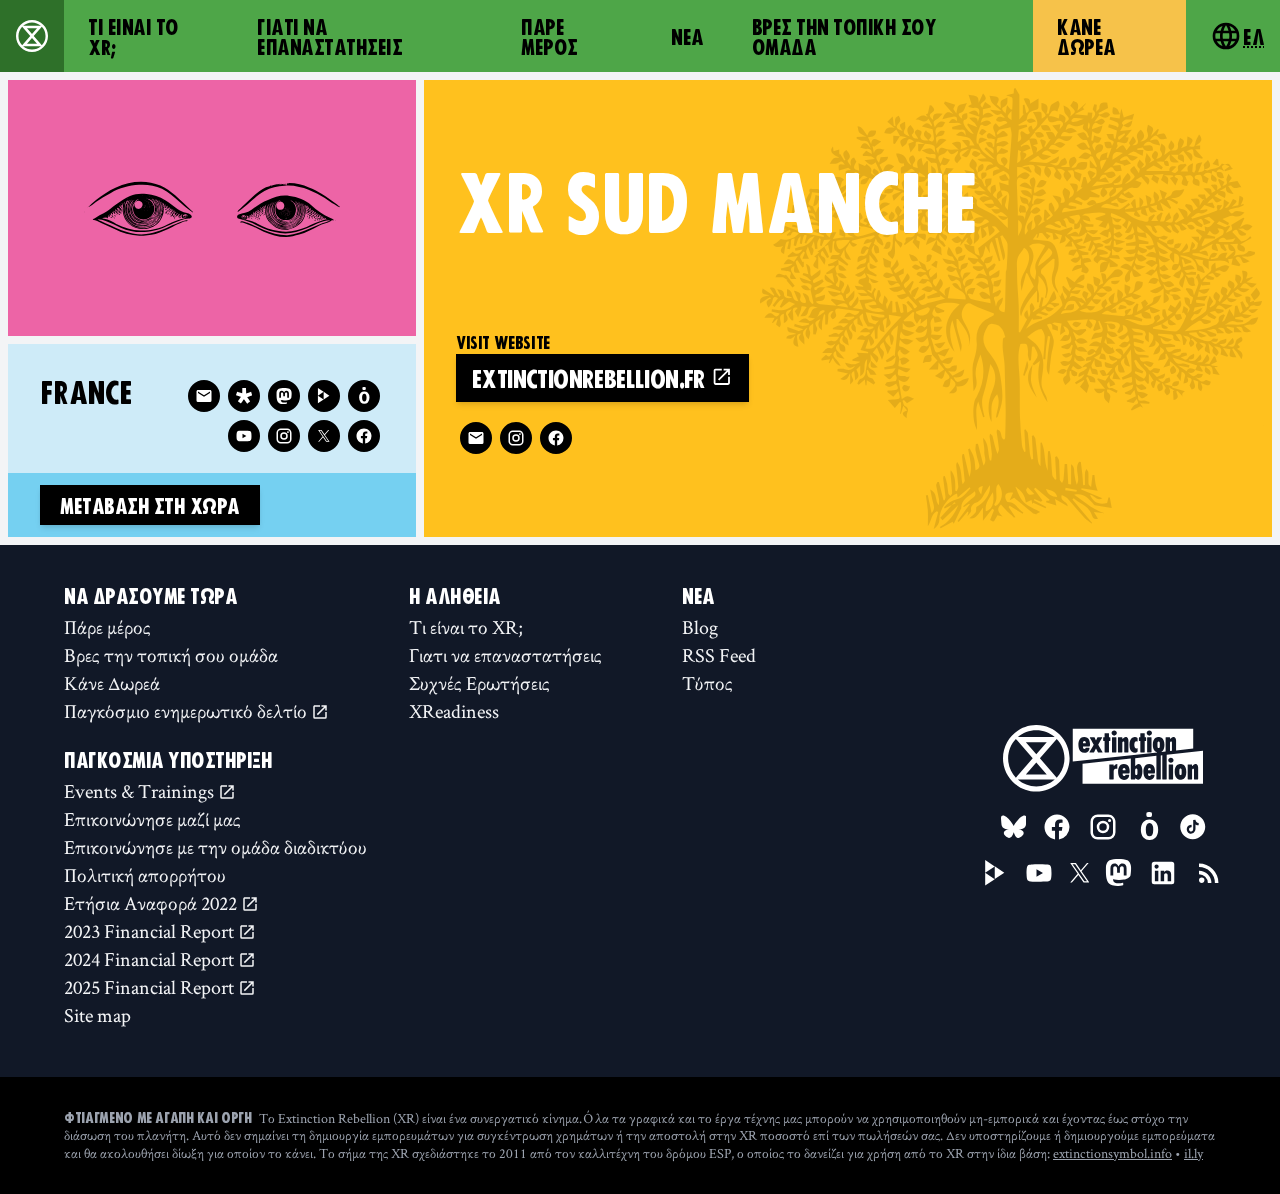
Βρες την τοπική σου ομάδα (844, 36)
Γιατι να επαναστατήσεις (329, 36)
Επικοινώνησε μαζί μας (152, 819)
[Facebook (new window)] (556, 438)
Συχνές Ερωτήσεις (479, 683)
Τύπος (707, 683)
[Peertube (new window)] (324, 396)
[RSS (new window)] (1209, 873)
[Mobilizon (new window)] (364, 396)
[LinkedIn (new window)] (1163, 873)
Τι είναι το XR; (133, 36)
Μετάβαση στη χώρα (150, 505)
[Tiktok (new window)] (1193, 827)
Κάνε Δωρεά (1086, 36)
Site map (97, 1015)
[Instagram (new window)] (516, 438)
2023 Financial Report (151, 931)
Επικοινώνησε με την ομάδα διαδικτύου (215, 847)
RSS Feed (719, 655)
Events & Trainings (141, 791)
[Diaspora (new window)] (244, 396)
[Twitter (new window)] (324, 436)
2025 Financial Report (151, 987)
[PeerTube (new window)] (995, 873)
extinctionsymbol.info (1112, 1153)
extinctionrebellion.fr (591, 377)
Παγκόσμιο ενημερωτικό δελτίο (187, 711)
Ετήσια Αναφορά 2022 (152, 903)
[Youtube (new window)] (244, 436)
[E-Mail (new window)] (476, 438)
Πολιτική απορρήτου (145, 875)
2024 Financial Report (151, 959)
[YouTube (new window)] (1039, 873)
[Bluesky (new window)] (1014, 827)
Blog (700, 627)
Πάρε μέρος (549, 36)
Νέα (687, 36)
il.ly (1193, 1153)
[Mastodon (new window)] (284, 396)
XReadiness (454, 711)
